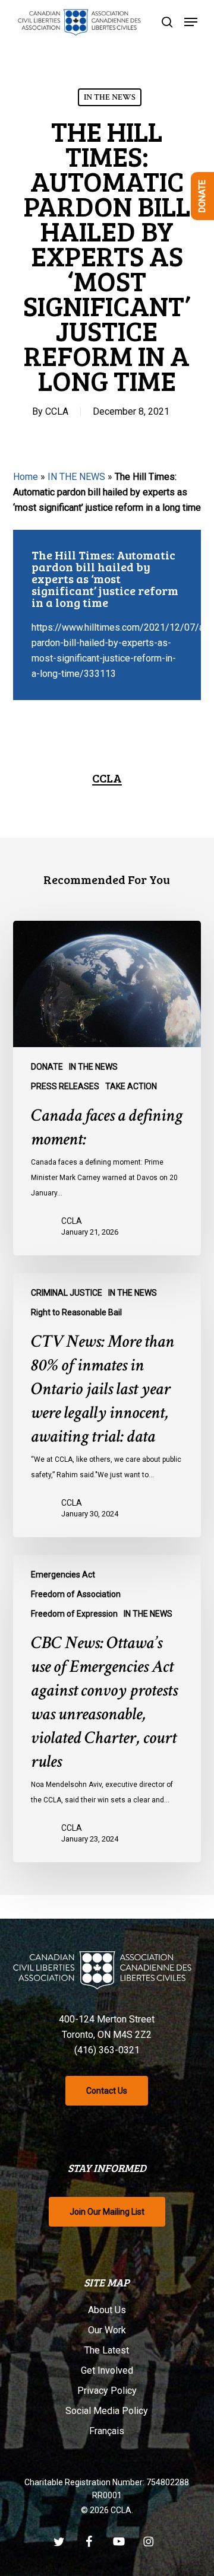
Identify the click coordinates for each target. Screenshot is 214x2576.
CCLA (57, 411)
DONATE (47, 1067)
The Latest (107, 2350)
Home (26, 477)
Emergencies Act (63, 1575)
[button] (191, 22)
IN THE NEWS (110, 97)
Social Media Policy (107, 2411)
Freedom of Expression (74, 1614)
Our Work (107, 2330)
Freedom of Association (76, 1594)
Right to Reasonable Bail (76, 1312)
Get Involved (107, 2370)
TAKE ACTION (131, 1086)
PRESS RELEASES (65, 1086)
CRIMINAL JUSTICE (67, 1293)
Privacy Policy (107, 2391)
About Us (107, 2310)
